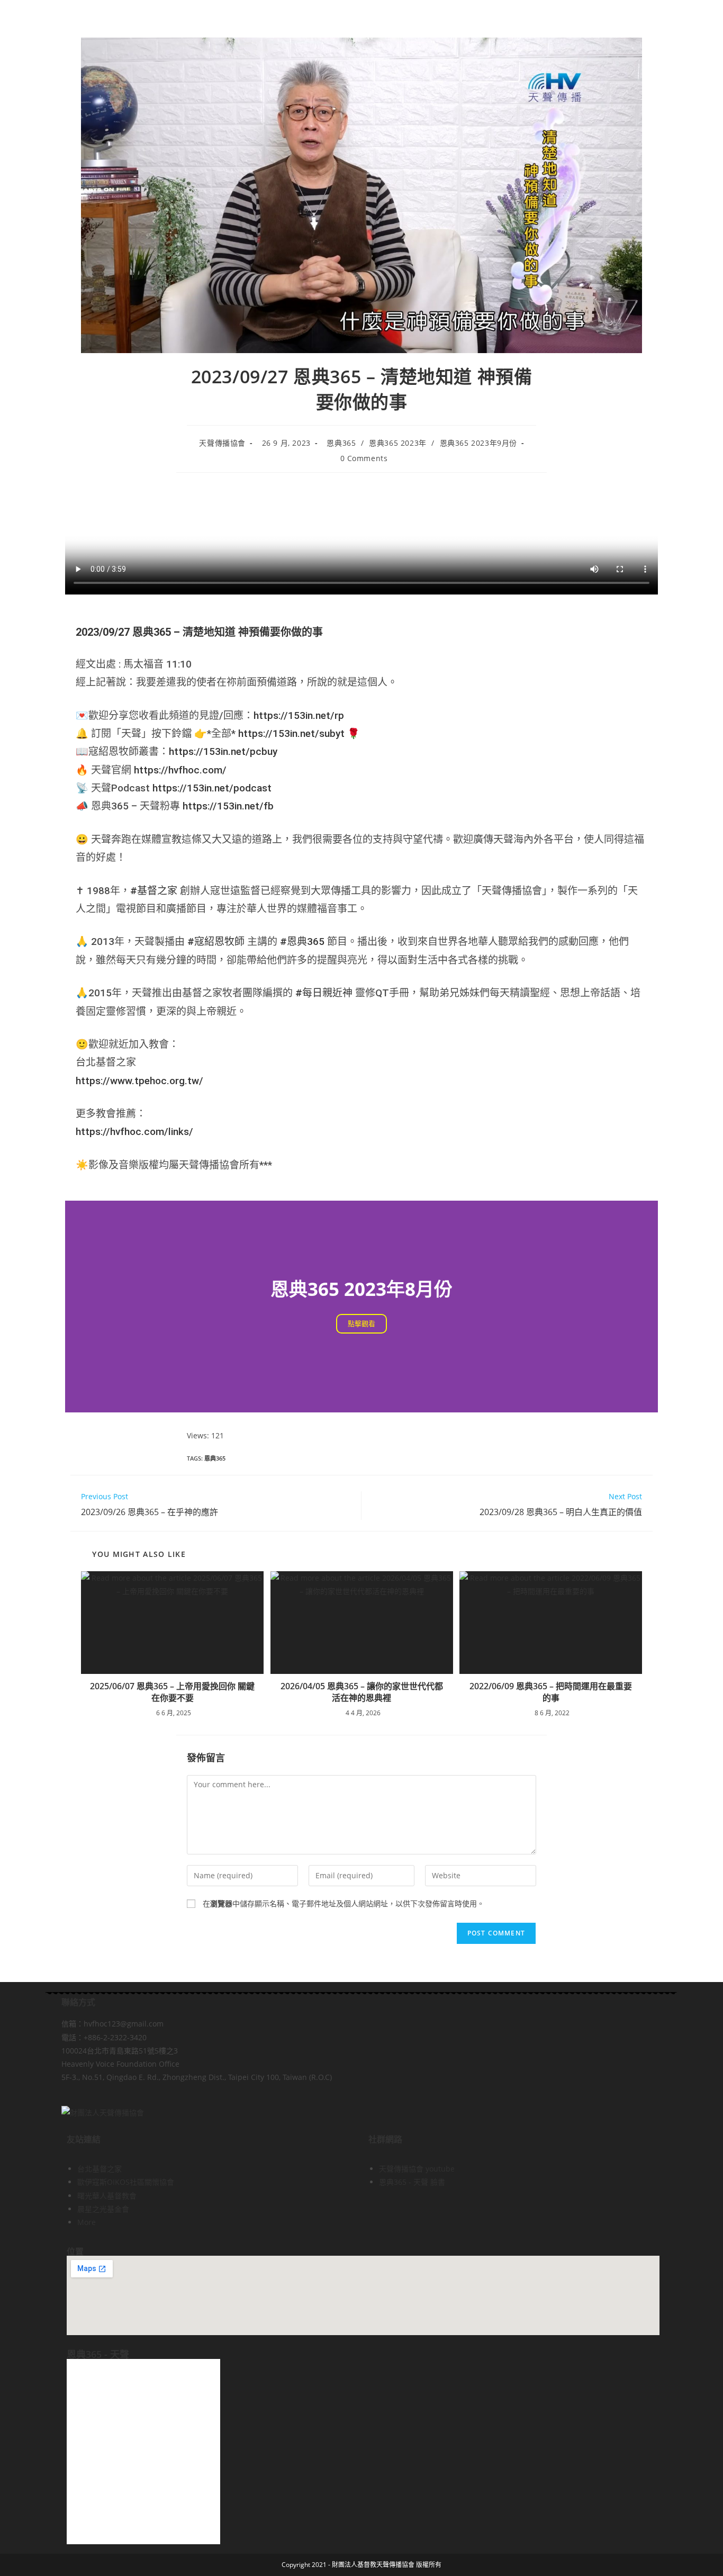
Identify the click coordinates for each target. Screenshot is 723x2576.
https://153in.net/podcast (212, 788)
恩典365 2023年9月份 (478, 443)
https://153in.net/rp (299, 715)
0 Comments (364, 458)
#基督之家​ (154, 891)
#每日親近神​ (324, 993)
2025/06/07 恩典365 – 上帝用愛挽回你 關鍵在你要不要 (172, 1692)
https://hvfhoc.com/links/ (134, 1132)
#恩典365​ (302, 942)
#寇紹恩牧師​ (216, 942)
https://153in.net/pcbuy (223, 751)
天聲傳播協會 (222, 443)
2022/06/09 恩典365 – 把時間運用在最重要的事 (551, 1692)
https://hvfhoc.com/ (180, 770)
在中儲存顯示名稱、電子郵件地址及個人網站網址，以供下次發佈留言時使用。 (344, 1903)
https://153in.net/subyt (291, 733)
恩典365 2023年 (398, 443)
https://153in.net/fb (228, 806)
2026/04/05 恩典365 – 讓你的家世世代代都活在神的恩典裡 (362, 1692)
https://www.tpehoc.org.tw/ (139, 1081)
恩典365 (341, 443)
